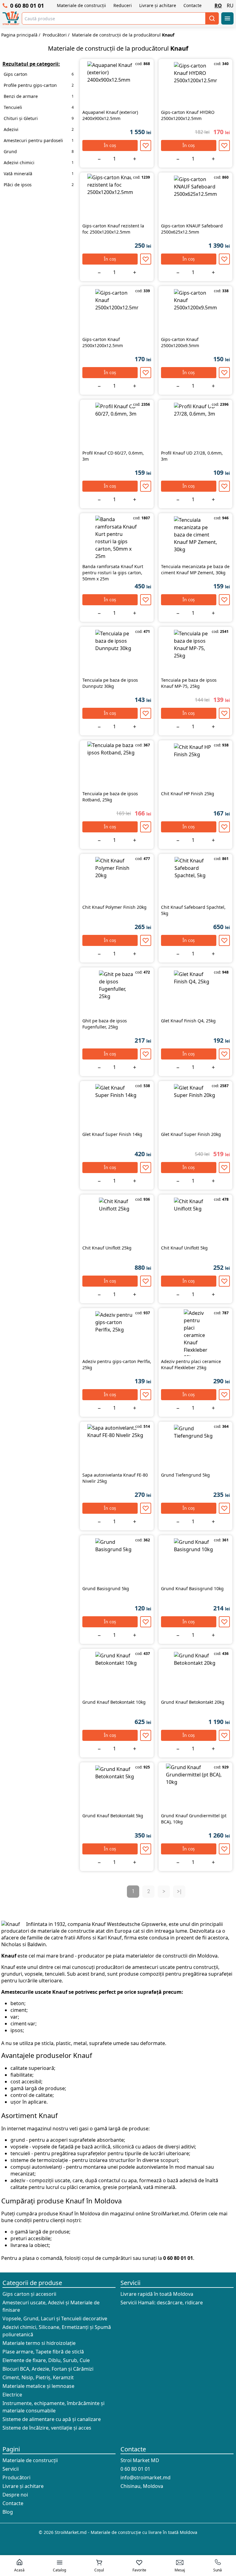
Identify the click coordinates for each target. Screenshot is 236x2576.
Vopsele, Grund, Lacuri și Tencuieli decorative (55, 2318)
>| (179, 1892)
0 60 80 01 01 (27, 6)
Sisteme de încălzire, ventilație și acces (47, 2428)
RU (230, 6)
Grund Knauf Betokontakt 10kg (114, 1702)
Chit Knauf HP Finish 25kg (188, 794)
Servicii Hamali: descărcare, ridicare (162, 2303)
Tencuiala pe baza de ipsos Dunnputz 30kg (110, 683)
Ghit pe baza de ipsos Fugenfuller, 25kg (105, 1024)
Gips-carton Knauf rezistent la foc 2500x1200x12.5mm (113, 229)
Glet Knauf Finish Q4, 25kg (188, 1021)
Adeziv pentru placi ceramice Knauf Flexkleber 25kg (191, 1364)
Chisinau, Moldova (142, 2486)
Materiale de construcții (81, 5)
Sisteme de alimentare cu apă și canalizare (52, 2419)
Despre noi (15, 2495)
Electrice (12, 2395)
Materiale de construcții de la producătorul (123, 35)
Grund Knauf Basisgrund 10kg (192, 1588)
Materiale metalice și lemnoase (38, 2386)
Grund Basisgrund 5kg (106, 1588)
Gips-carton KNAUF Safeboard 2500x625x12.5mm (192, 229)
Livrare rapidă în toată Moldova (157, 2294)
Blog (8, 2512)
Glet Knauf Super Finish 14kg (112, 1134)
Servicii (130, 2283)
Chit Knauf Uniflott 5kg (184, 1248)
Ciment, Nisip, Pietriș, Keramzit (38, 2377)
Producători (55, 35)
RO (218, 6)
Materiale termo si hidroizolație (39, 2343)
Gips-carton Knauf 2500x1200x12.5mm (103, 342)
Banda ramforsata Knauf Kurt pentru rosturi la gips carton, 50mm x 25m (113, 573)
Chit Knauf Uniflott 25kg (107, 1248)
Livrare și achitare (158, 5)
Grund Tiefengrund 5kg (185, 1475)
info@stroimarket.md (146, 2477)
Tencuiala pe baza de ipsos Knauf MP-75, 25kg (189, 683)
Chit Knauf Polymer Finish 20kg (114, 907)
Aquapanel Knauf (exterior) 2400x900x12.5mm (110, 115)
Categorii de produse (32, 2283)
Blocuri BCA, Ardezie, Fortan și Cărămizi (48, 2369)
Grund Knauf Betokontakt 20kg (193, 1702)
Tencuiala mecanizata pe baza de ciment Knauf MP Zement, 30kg (195, 569)
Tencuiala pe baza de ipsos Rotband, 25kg (110, 797)
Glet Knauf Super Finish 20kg (191, 1134)
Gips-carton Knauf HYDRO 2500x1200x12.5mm (188, 115)
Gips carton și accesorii (29, 2294)
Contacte (193, 5)
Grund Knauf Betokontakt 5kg (113, 1816)
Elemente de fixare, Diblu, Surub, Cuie (46, 2360)
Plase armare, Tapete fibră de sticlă (43, 2352)
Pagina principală (19, 35)
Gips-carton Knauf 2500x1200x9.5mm (180, 342)
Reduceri (123, 5)
